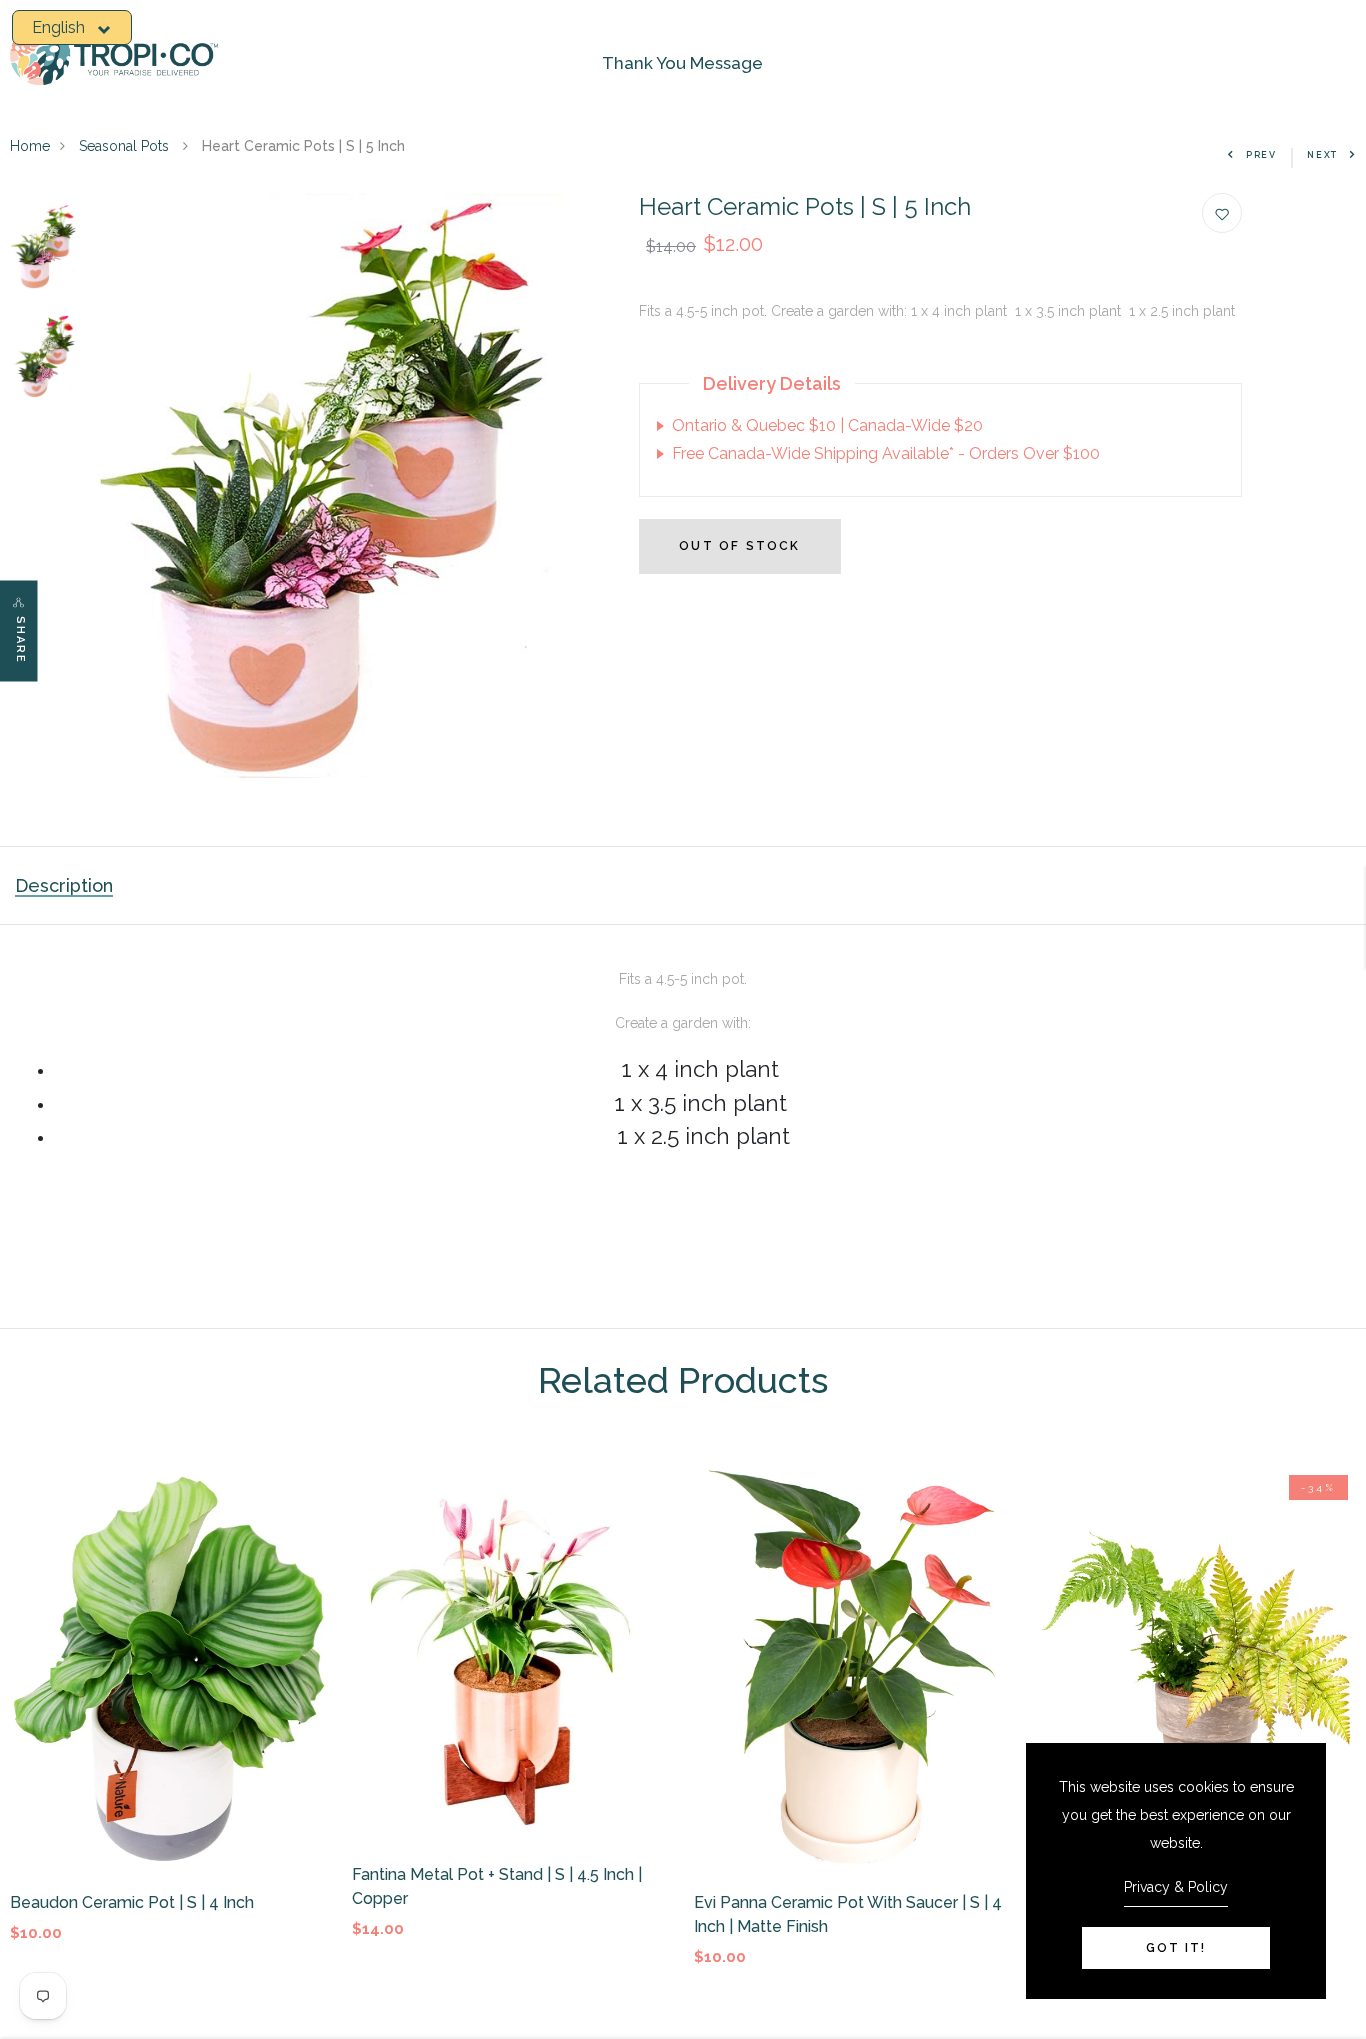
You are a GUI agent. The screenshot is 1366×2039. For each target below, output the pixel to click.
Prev (1261, 155)
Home (30, 146)
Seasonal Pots (126, 146)
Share (20, 639)
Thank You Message (682, 63)
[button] (72, 27)
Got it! (1176, 1948)
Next (1322, 155)
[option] (45, 248)
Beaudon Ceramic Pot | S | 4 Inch (132, 1902)
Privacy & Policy (1176, 1887)
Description (64, 885)
